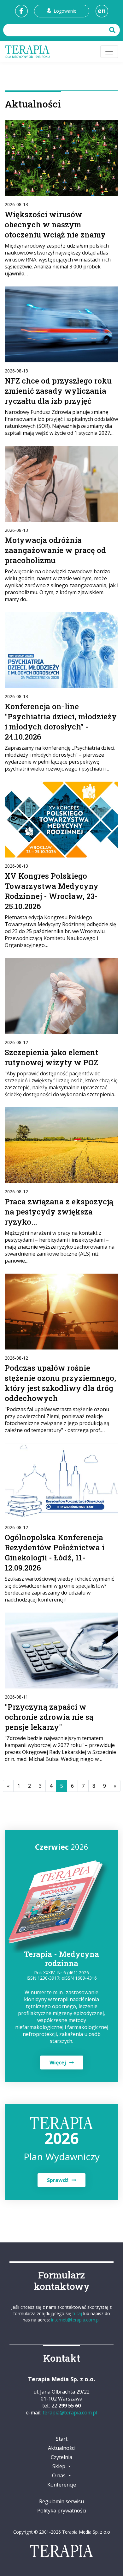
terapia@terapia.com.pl (70, 2413)
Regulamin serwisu (61, 2501)
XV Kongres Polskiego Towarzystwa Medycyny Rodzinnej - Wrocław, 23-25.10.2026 (52, 891)
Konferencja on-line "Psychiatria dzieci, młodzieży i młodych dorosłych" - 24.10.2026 (61, 722)
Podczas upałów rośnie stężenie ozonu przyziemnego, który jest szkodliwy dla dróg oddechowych (60, 1383)
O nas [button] (59, 2475)
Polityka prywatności (62, 2511)
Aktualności (62, 2448)
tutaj (77, 2313)
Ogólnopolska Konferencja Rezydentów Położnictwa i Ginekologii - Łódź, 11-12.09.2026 (55, 1552)
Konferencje (62, 2485)
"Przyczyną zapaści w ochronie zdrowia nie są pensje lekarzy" (49, 1717)
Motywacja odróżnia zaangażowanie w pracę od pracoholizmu (55, 550)
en (102, 11)
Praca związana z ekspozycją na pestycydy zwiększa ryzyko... (59, 1212)
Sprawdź (58, 2180)
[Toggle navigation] (109, 52)
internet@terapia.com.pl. (76, 2320)
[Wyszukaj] (113, 30)
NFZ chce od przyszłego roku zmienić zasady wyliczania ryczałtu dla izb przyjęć (58, 391)
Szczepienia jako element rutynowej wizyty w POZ (51, 1057)
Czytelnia (61, 2457)
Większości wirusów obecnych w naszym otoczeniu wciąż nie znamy (55, 224)
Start (62, 2439)
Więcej (58, 2063)
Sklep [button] (59, 2466)
